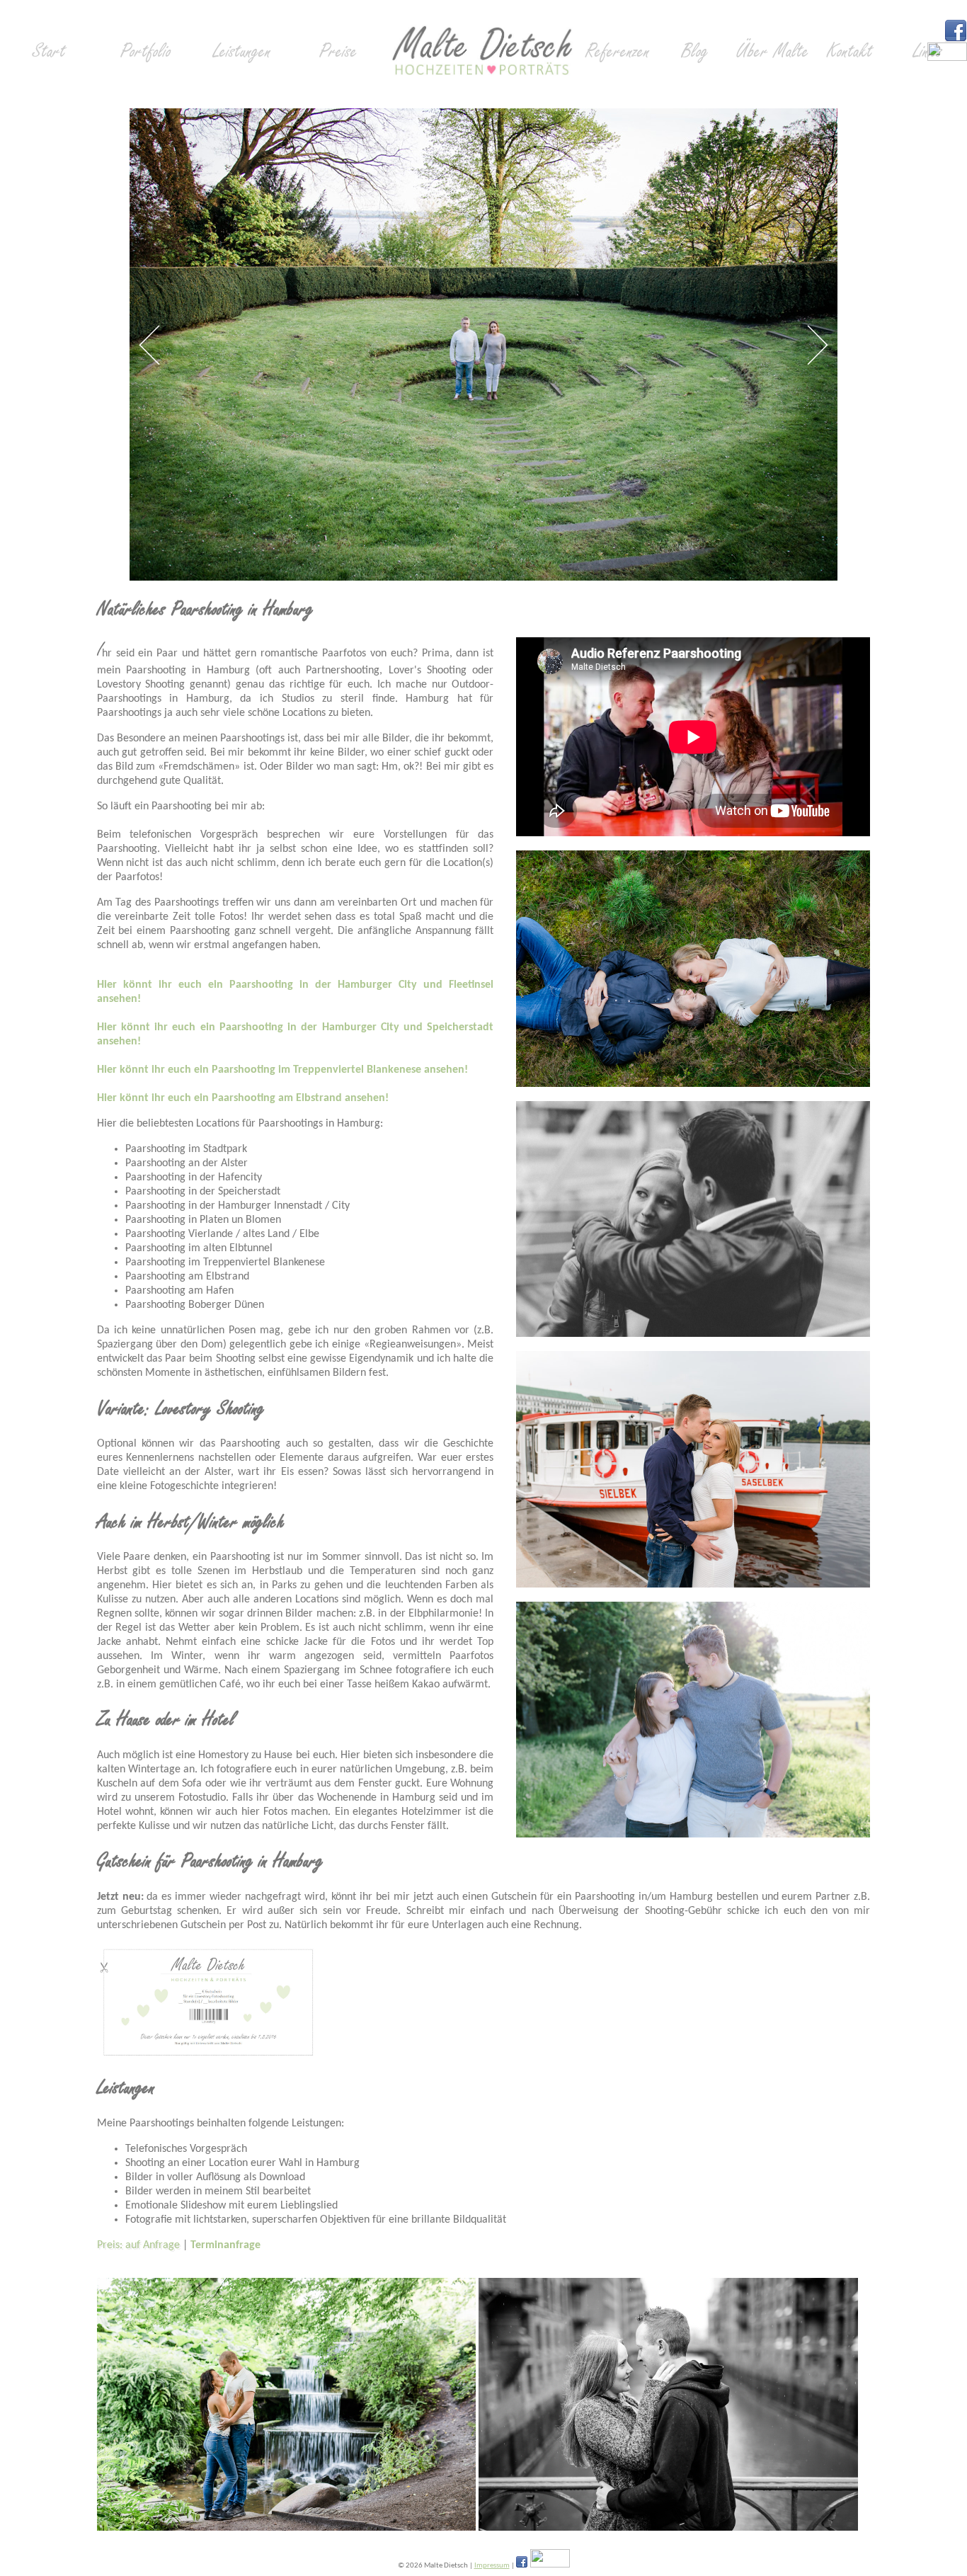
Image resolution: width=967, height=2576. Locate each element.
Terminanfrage (225, 2245)
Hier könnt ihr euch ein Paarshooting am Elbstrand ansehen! (243, 1098)
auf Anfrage (153, 2245)
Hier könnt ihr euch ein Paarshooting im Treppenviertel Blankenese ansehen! (282, 1070)
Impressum (492, 2566)
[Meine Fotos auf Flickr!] (947, 58)
